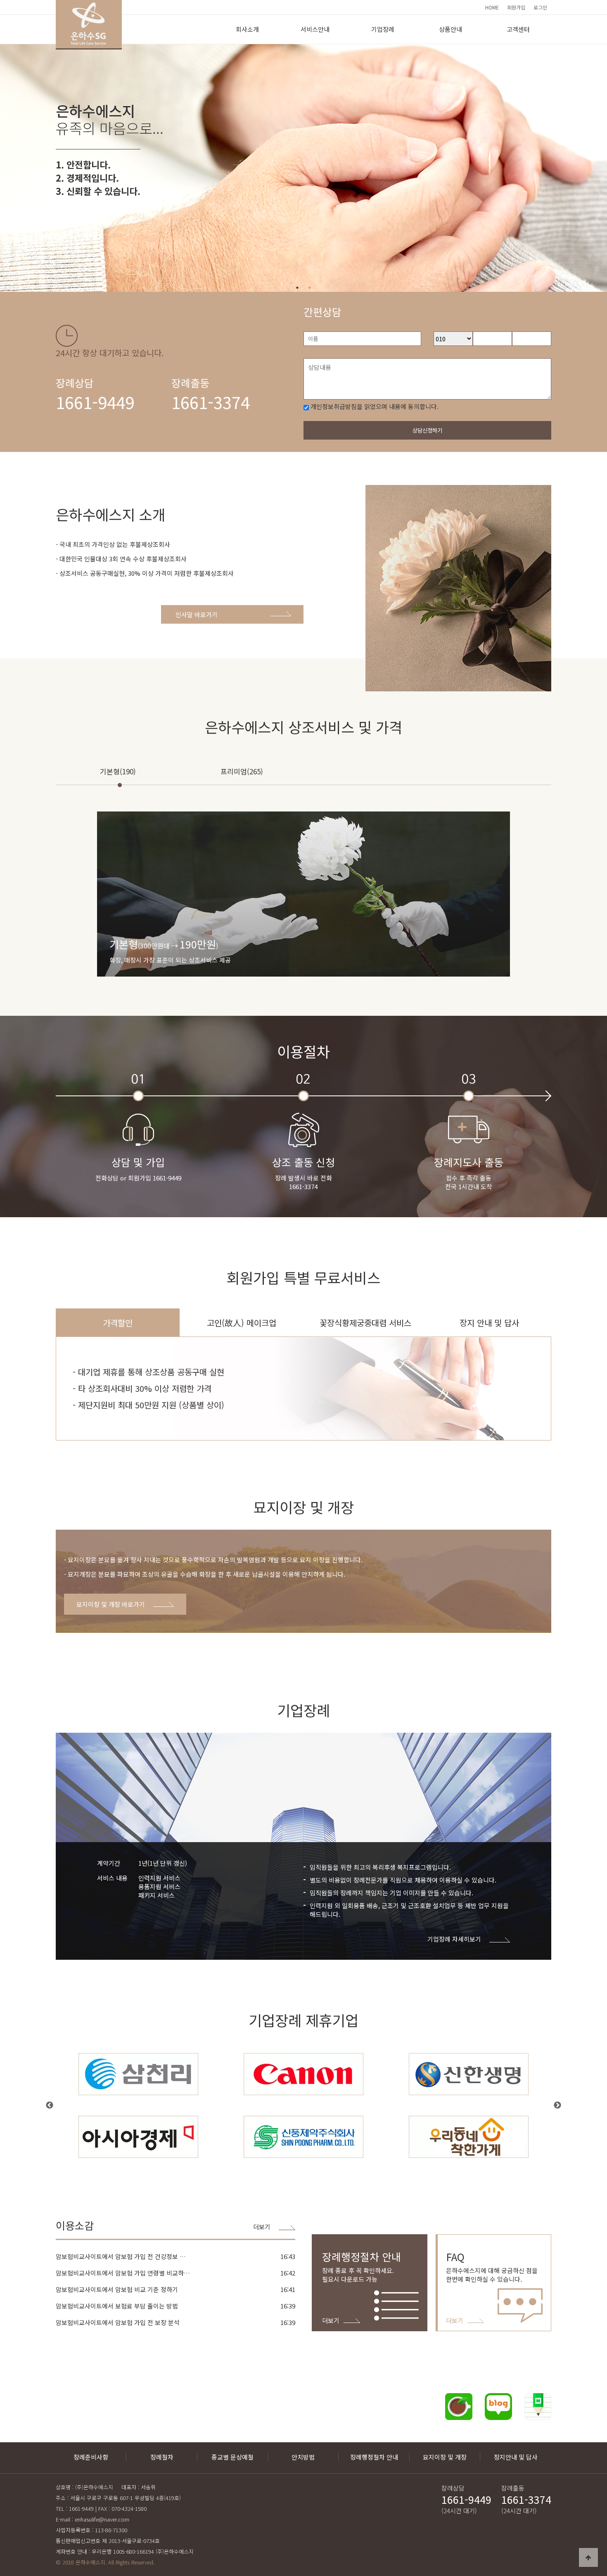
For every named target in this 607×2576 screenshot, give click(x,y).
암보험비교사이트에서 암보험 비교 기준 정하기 (117, 2289)
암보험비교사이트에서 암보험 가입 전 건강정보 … (121, 2256)
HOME (492, 7)
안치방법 (303, 2457)
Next (557, 2105)
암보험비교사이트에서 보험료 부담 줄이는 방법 (117, 2306)
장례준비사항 (91, 2457)
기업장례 (383, 29)
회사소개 (247, 29)
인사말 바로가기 (197, 614)
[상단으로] (588, 2557)
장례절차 (162, 2457)
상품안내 (451, 29)
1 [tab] (297, 288)
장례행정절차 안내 (374, 2457)
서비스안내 (315, 29)
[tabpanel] (303, 168)
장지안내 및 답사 (516, 2457)
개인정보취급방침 (334, 406)
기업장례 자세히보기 (454, 1939)
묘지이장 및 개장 (445, 2457)
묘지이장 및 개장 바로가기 (111, 1604)
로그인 (540, 7)
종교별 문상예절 (232, 2457)
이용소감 (75, 2225)
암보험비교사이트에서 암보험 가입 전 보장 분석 (118, 2322)
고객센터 (518, 29)
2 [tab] (310, 288)
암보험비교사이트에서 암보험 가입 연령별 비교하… (123, 2273)
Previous (50, 2105)
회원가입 (516, 7)
